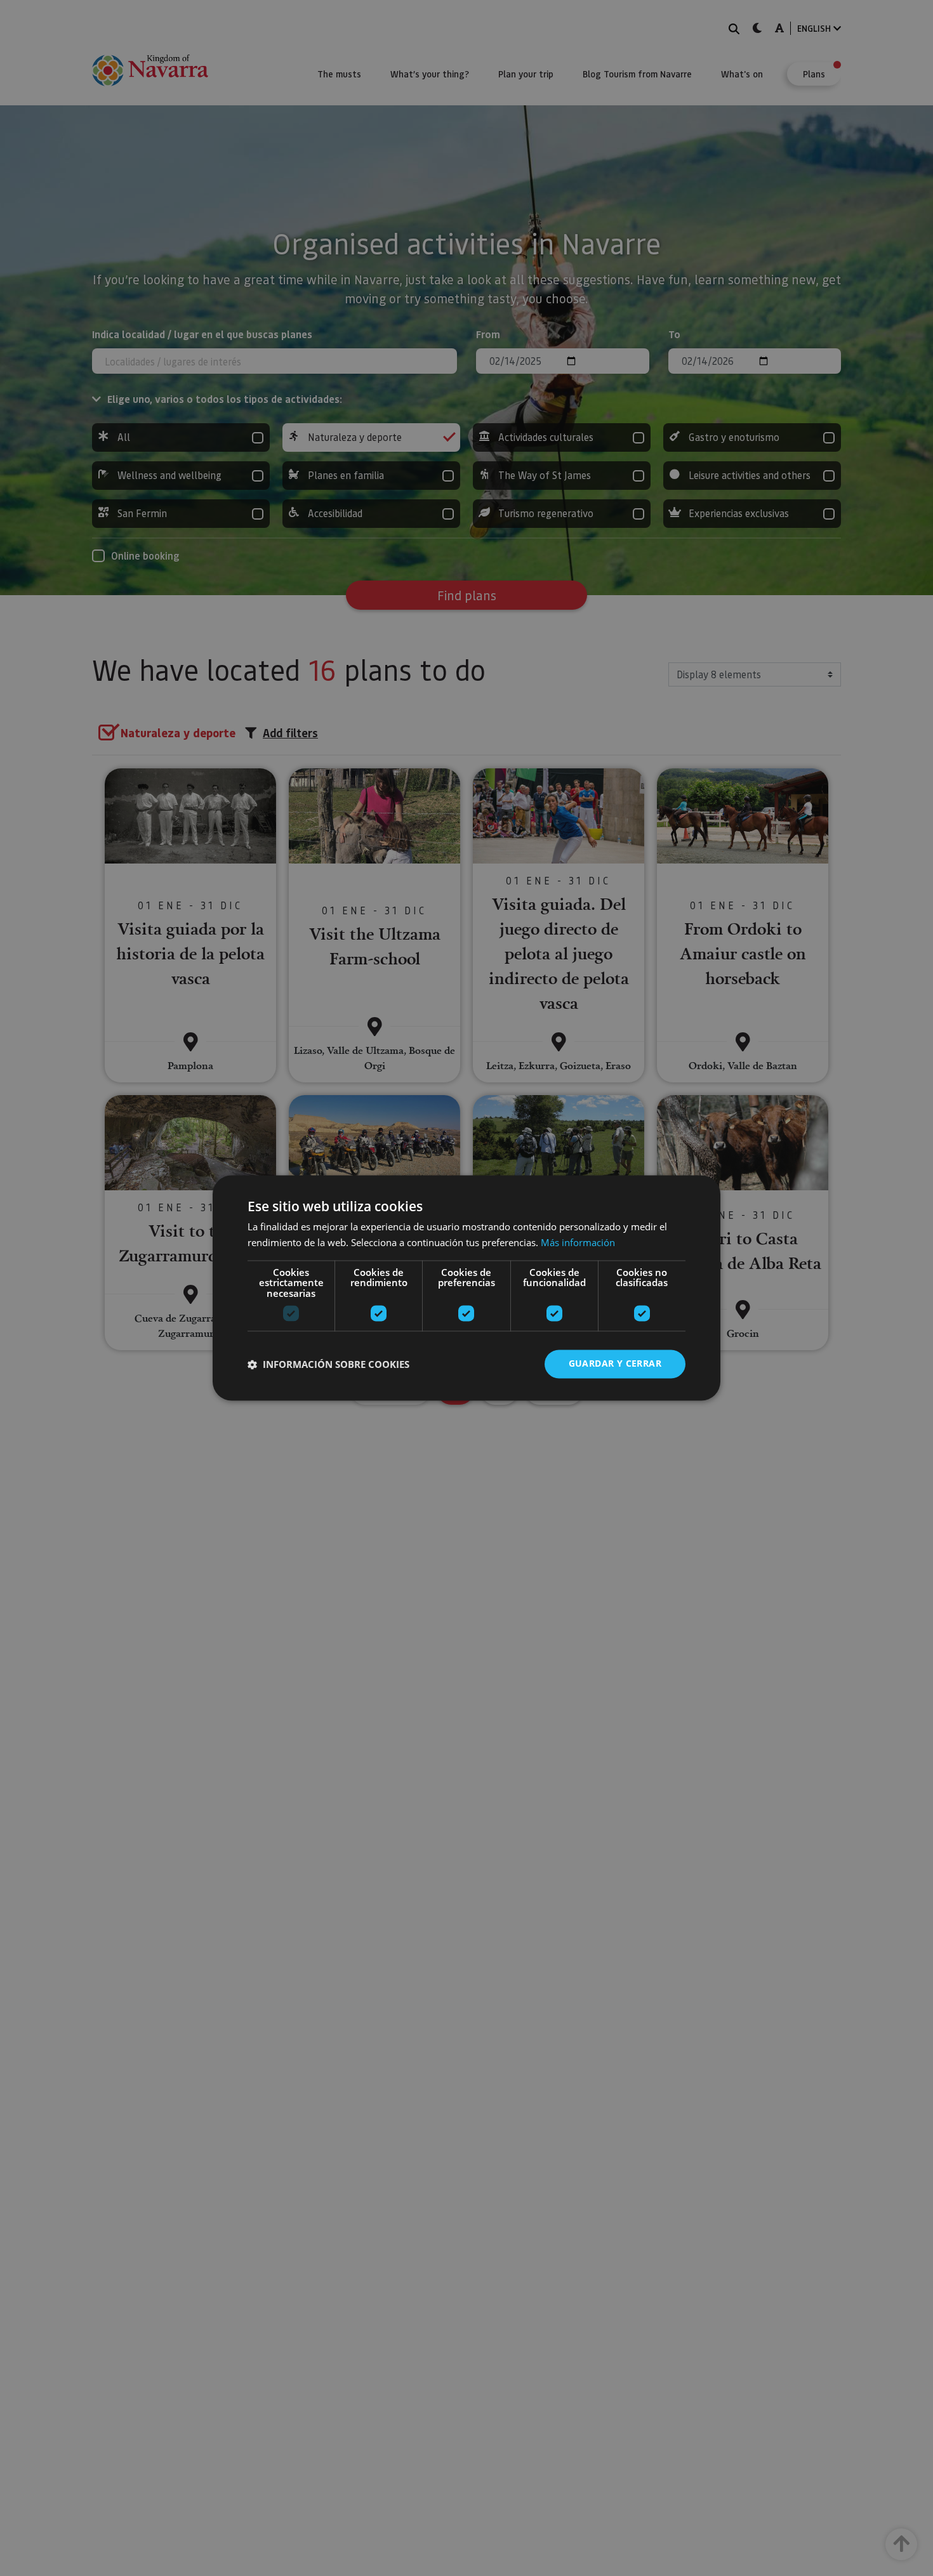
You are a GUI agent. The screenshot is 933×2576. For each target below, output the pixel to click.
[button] (328, 1364)
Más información (578, 1243)
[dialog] (466, 1288)
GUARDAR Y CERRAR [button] (615, 1364)
